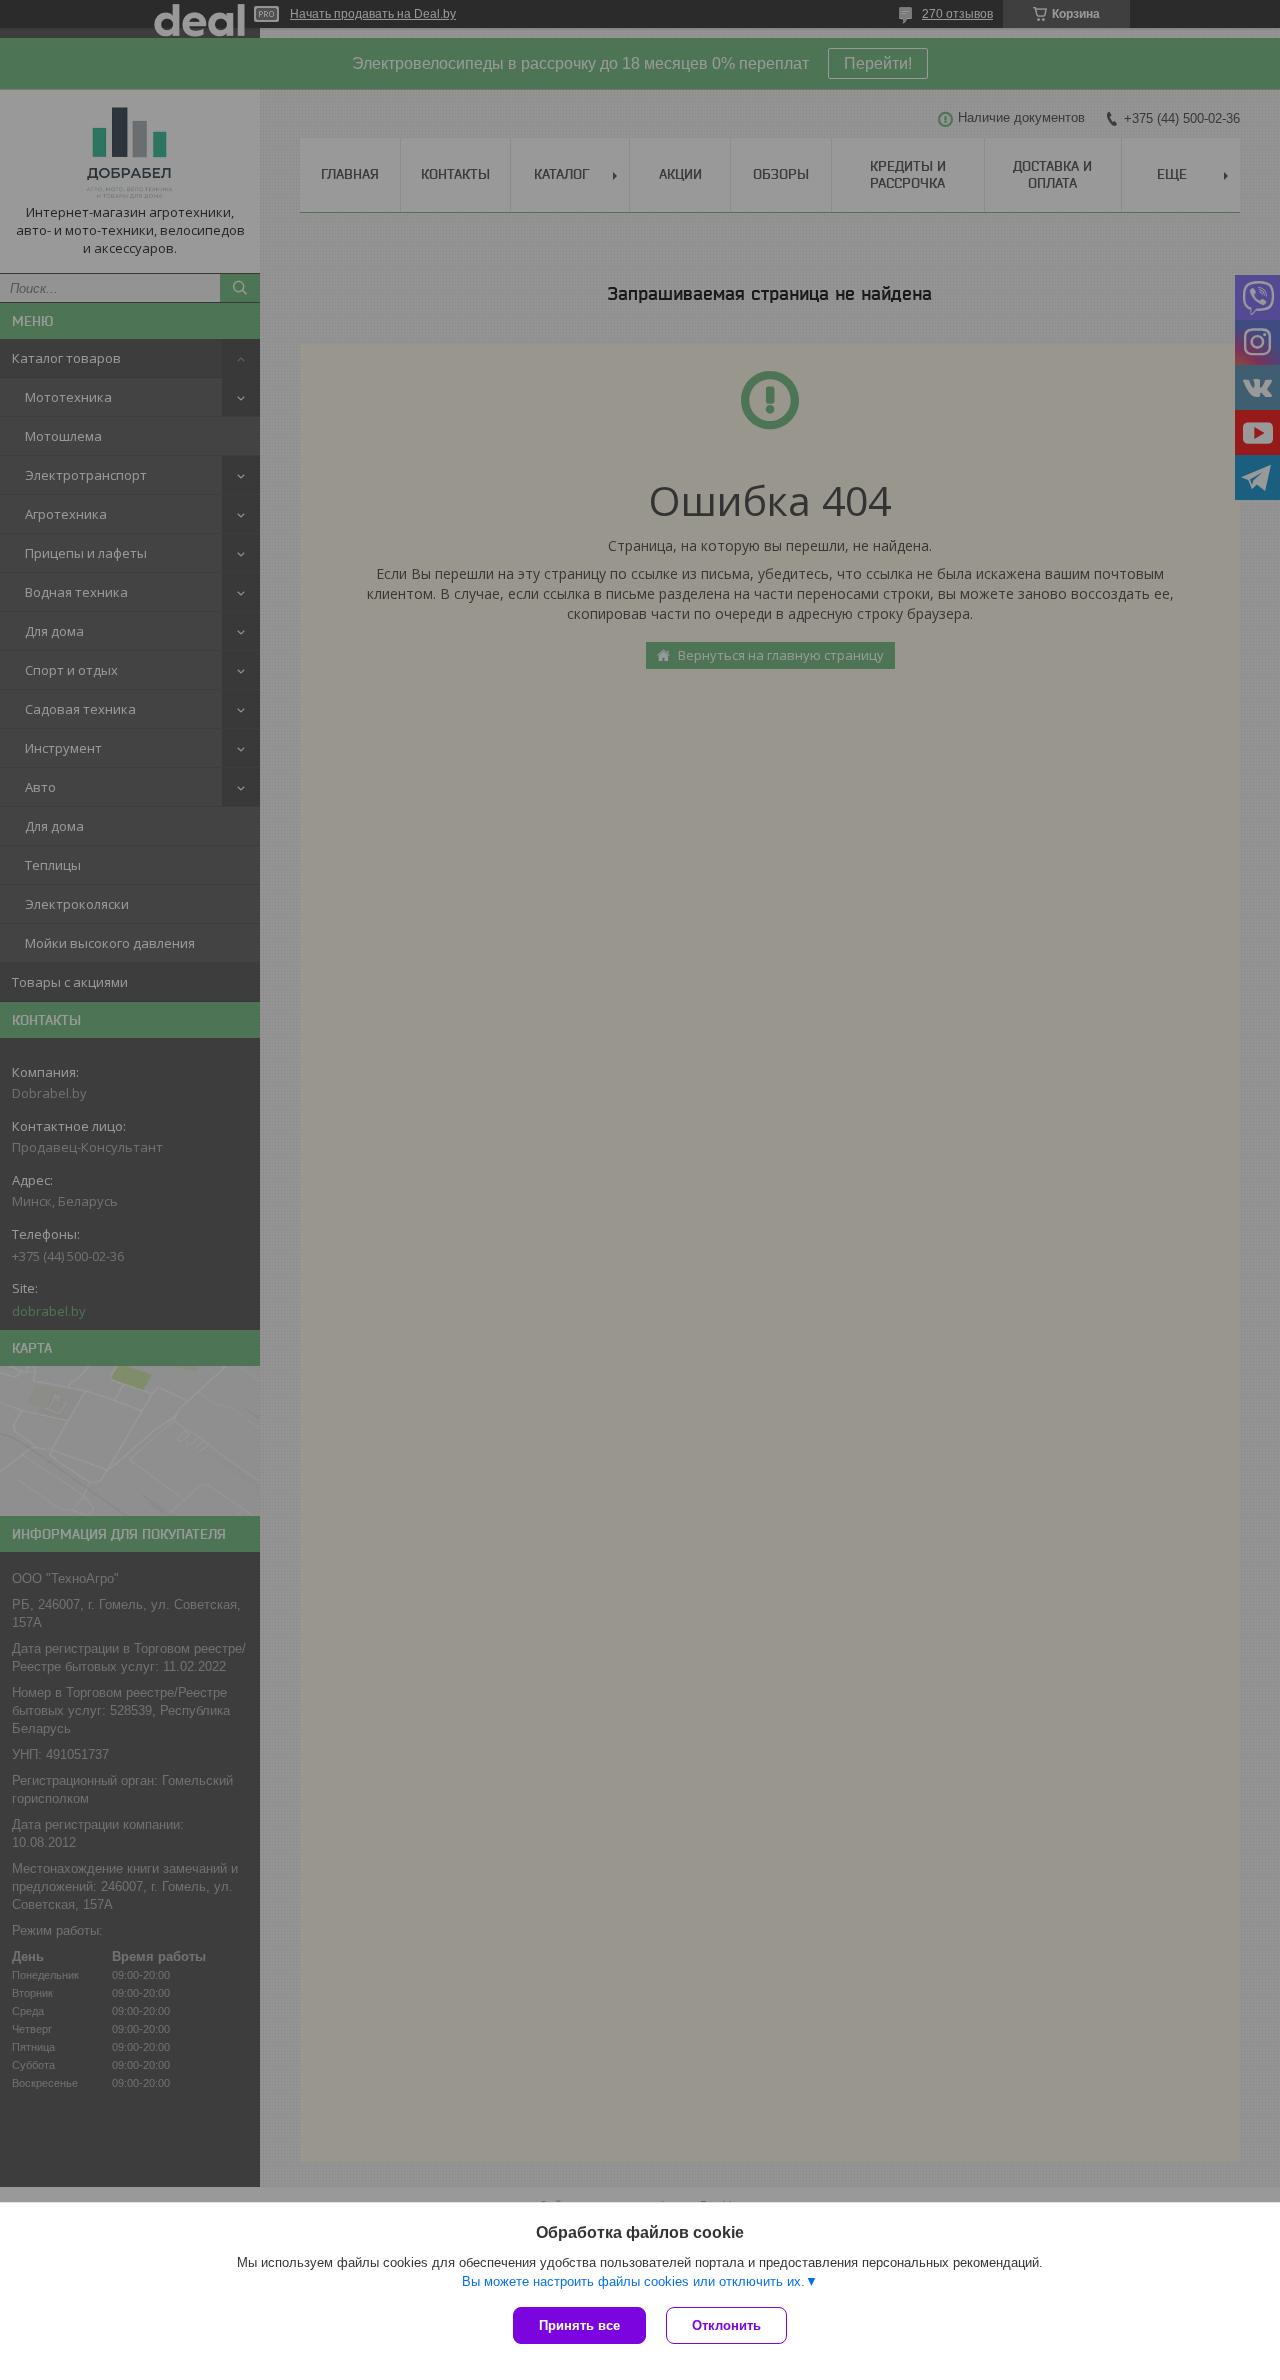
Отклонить (726, 2325)
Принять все (579, 2325)
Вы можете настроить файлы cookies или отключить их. (633, 2281)
